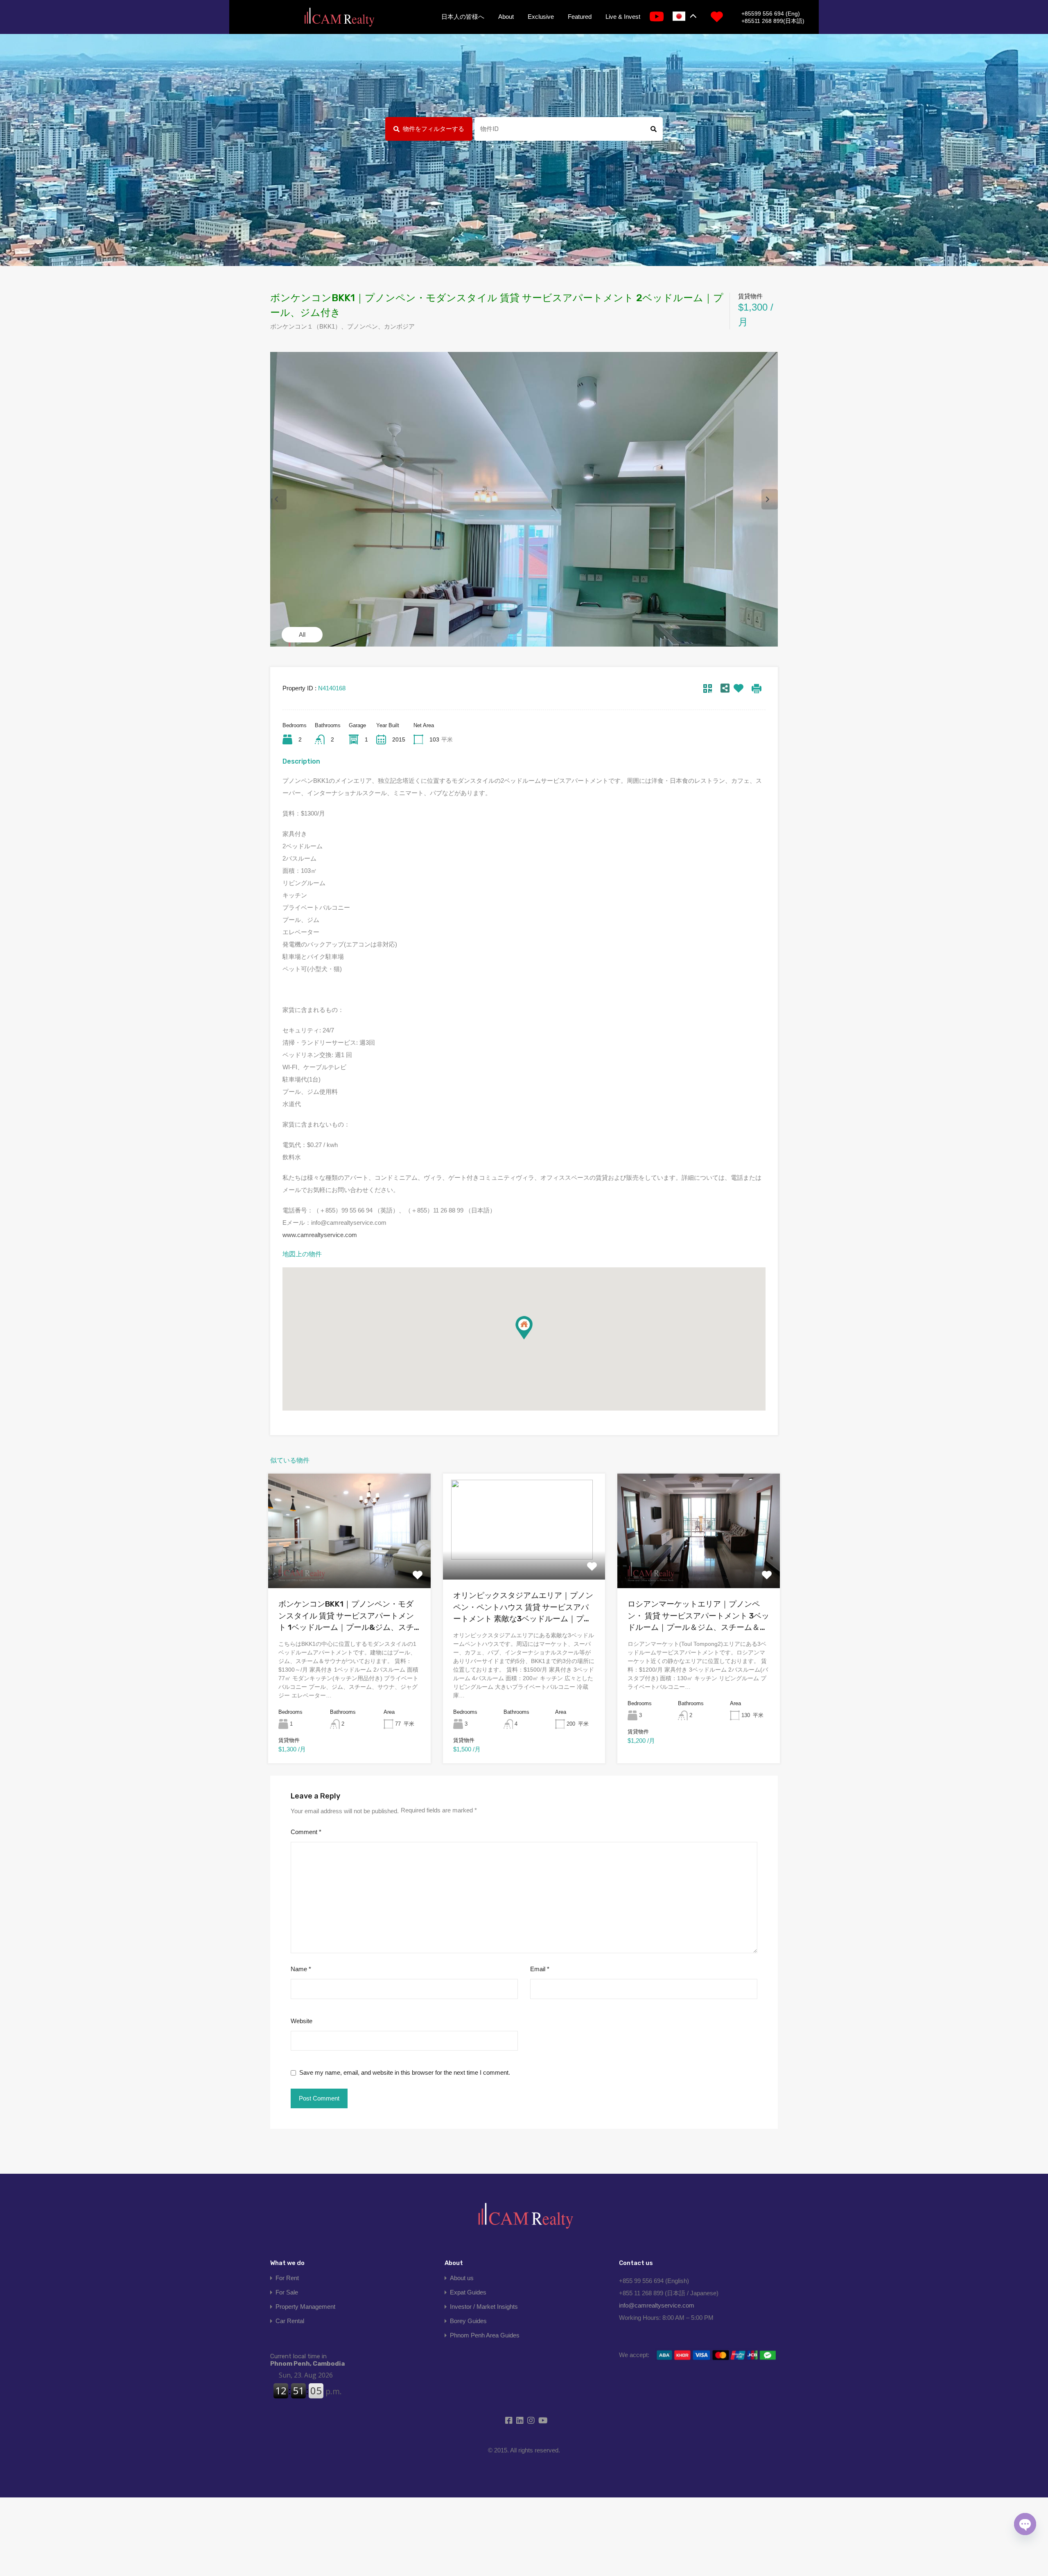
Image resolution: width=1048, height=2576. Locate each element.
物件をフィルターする (434, 129)
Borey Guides (468, 2321)
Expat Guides (468, 2292)
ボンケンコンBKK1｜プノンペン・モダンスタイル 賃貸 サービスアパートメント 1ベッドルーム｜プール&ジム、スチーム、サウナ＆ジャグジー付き (346, 1616)
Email (540, 1969)
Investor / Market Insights (484, 2307)
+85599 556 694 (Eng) (771, 14)
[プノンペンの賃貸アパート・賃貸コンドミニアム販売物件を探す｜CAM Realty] (339, 18)
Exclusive (541, 17)
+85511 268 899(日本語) (773, 21)
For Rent (287, 2278)
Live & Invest (623, 17)
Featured (580, 17)
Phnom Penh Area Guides (485, 2335)
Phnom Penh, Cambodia (307, 2360)
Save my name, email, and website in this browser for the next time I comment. (405, 2072)
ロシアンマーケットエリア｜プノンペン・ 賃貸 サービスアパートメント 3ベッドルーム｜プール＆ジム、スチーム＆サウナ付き (698, 1616)
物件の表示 (349, 1565)
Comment (306, 1832)
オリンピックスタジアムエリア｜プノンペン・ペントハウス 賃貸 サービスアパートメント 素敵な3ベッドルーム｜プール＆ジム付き (523, 1608)
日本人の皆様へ (463, 17)
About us (462, 2278)
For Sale (287, 2292)
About (506, 17)
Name (301, 1969)
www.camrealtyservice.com (320, 1235)
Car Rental (290, 2321)
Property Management (305, 2307)
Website (302, 2021)
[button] (524, 1328)
